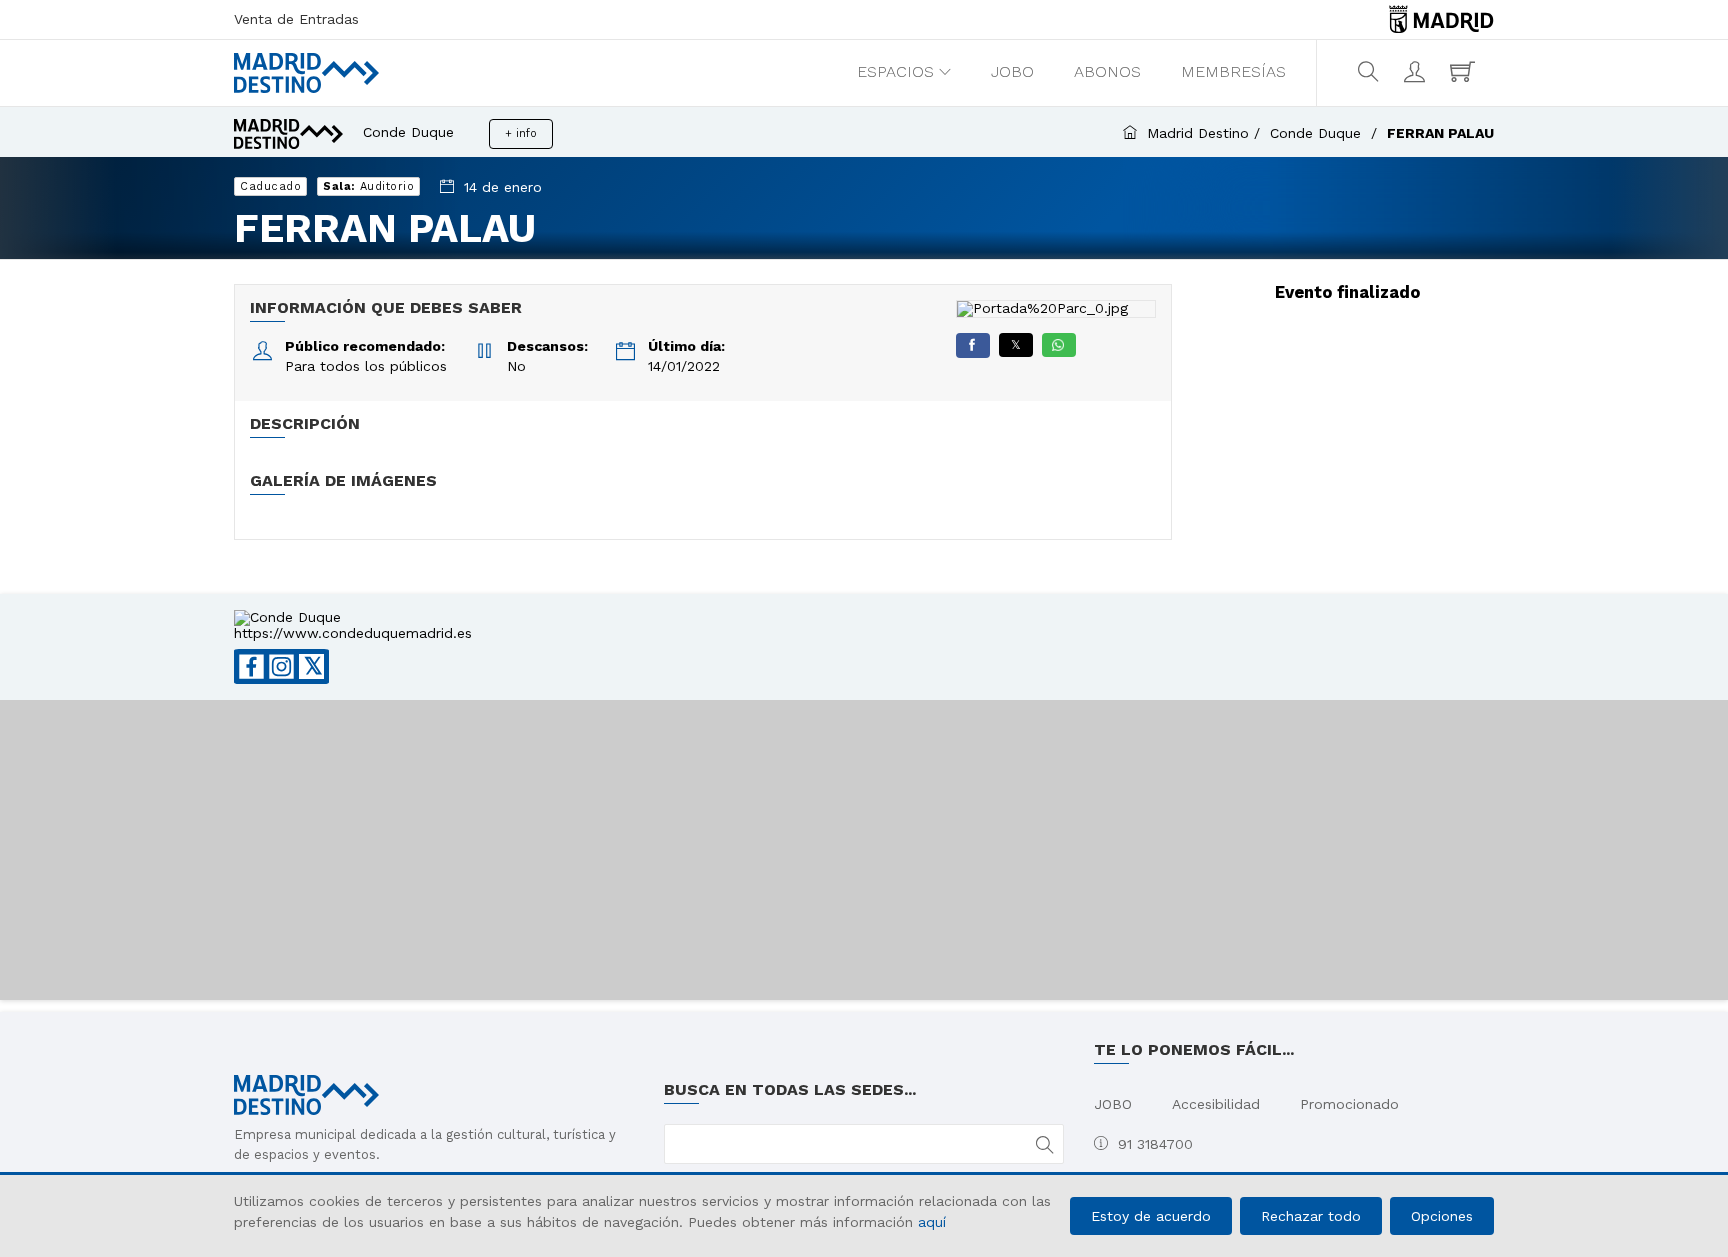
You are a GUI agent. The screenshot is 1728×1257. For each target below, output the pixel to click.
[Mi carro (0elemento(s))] (1465, 72)
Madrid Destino (1198, 133)
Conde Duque (1318, 133)
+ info (521, 133)
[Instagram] (281, 666)
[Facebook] (973, 345)
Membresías (1233, 71)
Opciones (1442, 1216)
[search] (1370, 72)
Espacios (895, 71)
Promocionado (1349, 1104)
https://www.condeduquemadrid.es (353, 633)
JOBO (1012, 71)
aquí (932, 1222)
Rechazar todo (1311, 1216)
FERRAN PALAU (1440, 133)
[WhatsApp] (1059, 345)
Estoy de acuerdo (1151, 1216)
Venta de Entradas (296, 19)
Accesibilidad (1216, 1104)
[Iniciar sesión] (1417, 72)
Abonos (1107, 71)
